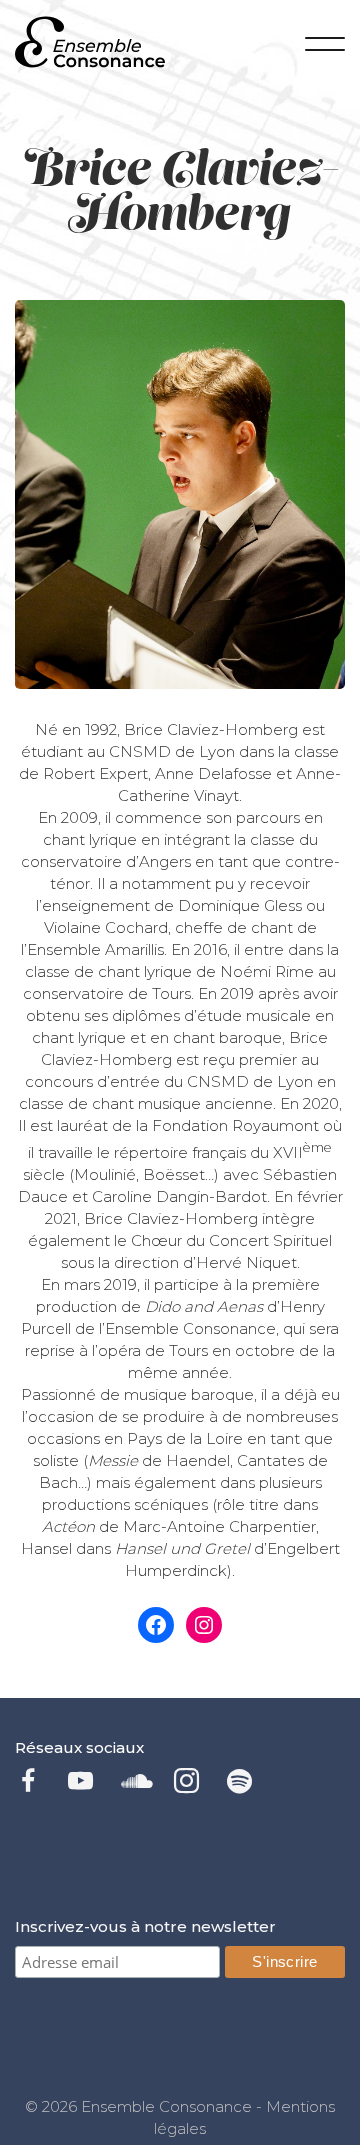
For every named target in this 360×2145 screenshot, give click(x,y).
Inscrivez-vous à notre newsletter (145, 1926)
